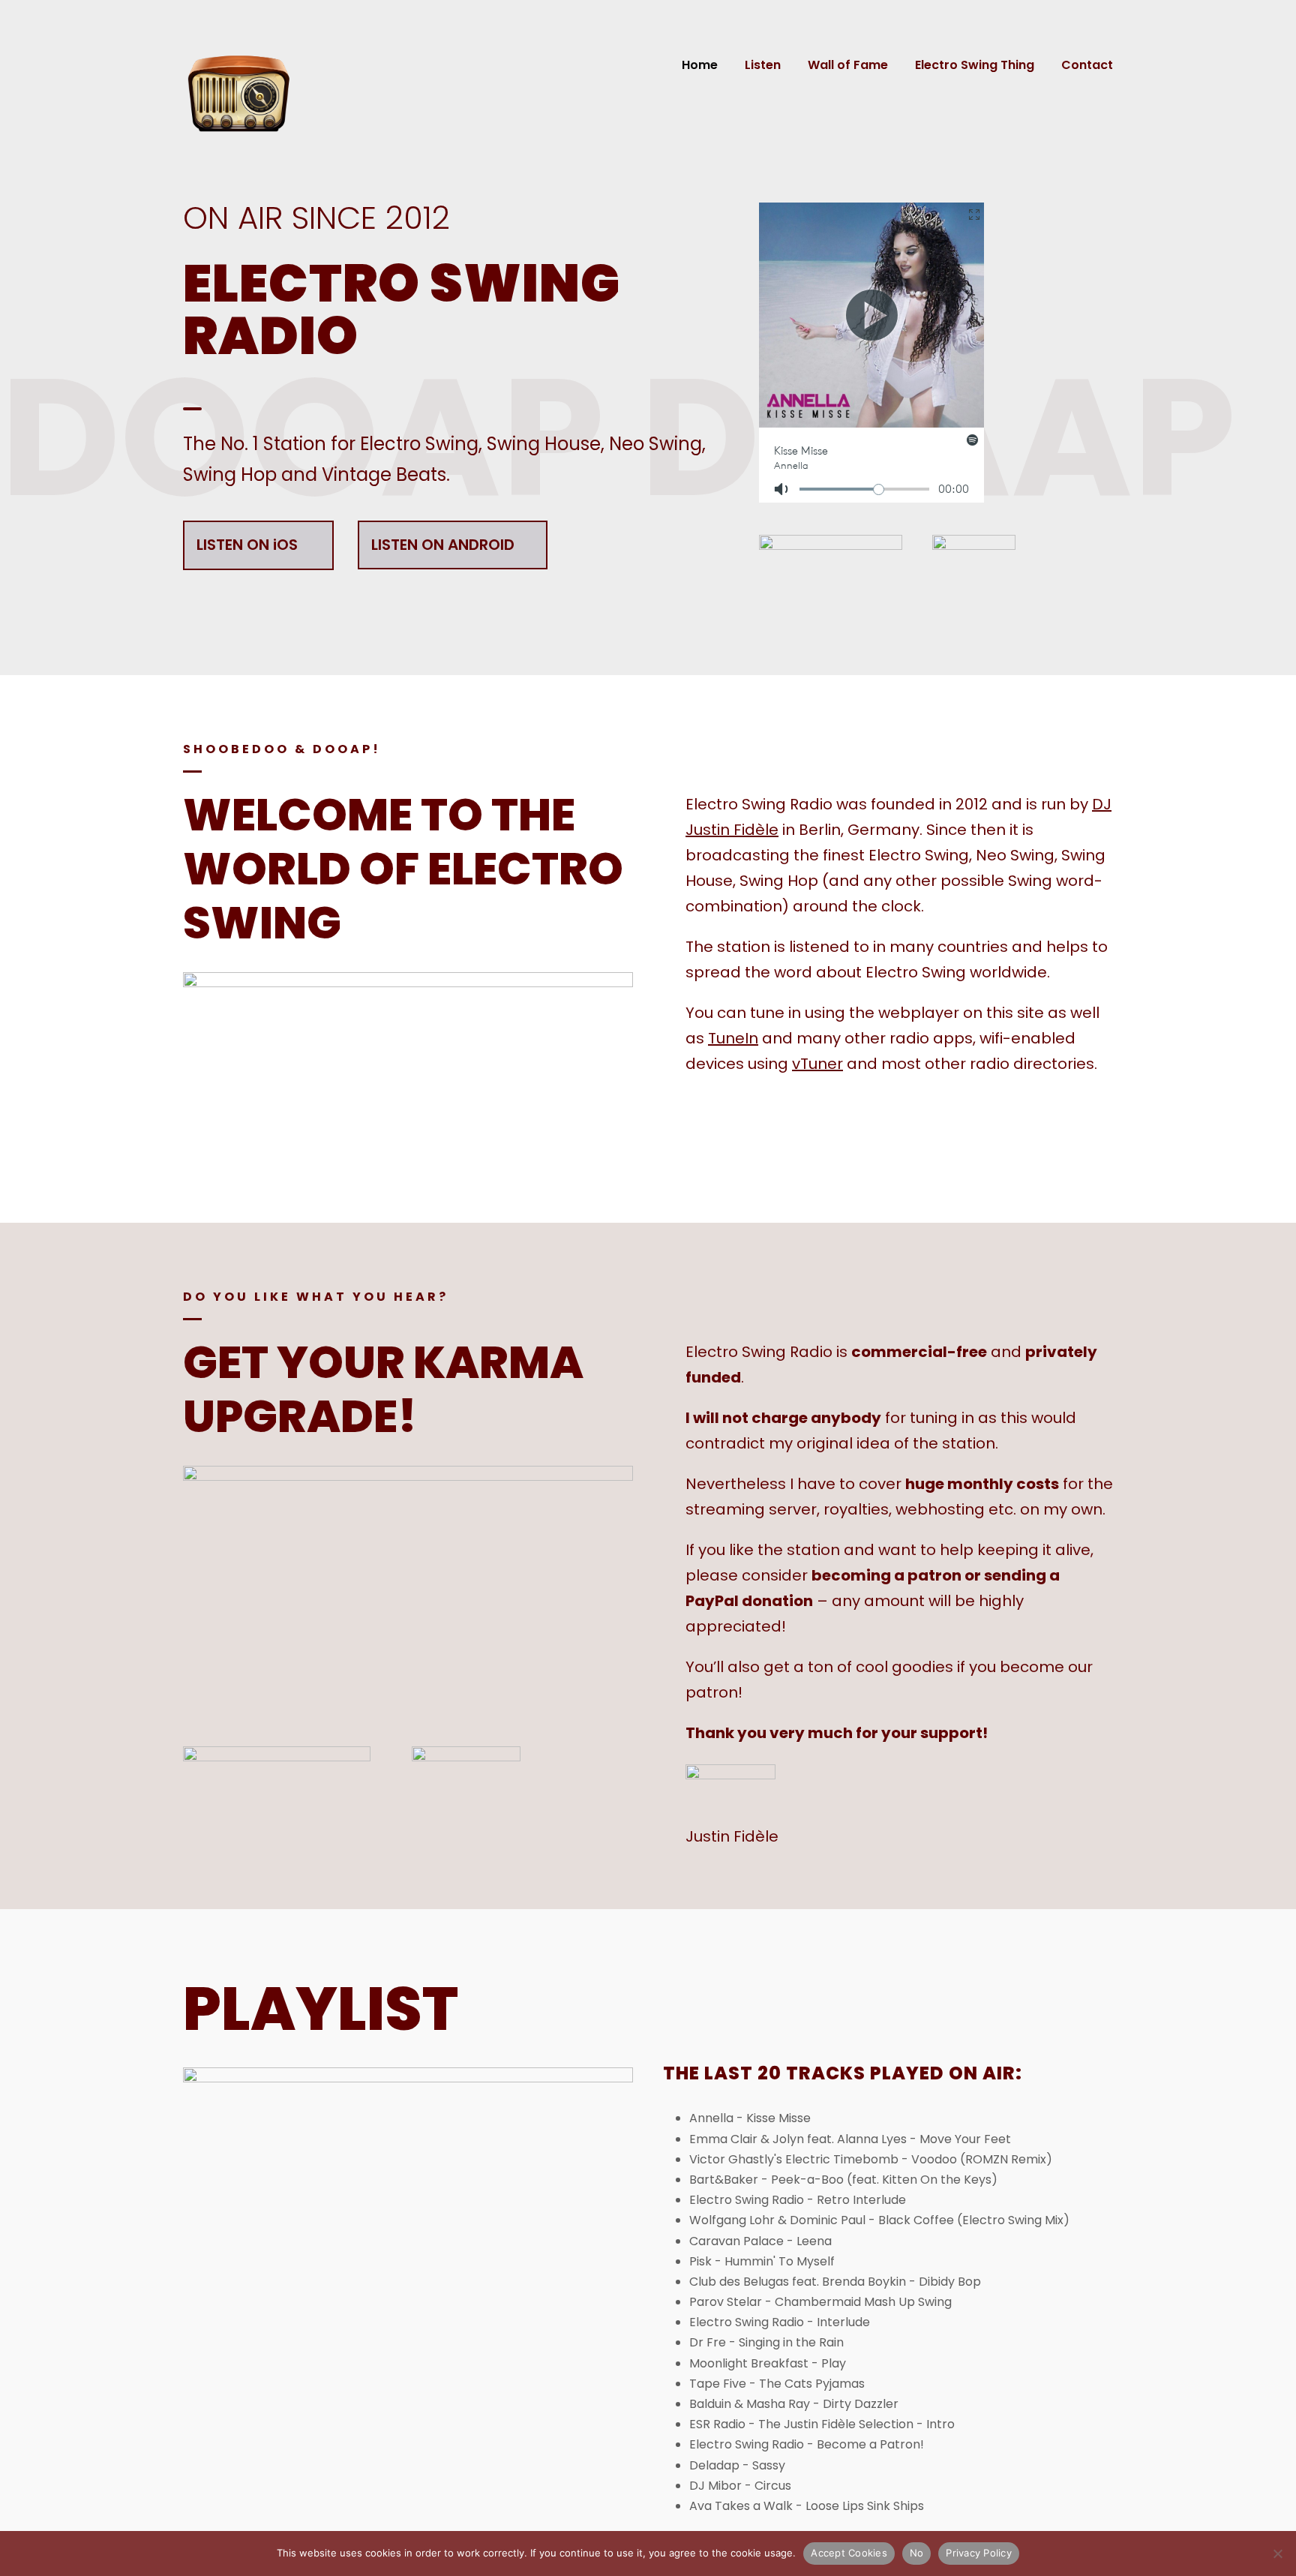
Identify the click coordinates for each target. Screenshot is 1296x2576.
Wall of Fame (848, 65)
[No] (1277, 2553)
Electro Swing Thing (975, 65)
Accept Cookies (849, 2553)
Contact (1087, 65)
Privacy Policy (979, 2553)
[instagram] (756, 1146)
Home (700, 65)
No (917, 2553)
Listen (763, 65)
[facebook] (700, 1146)
